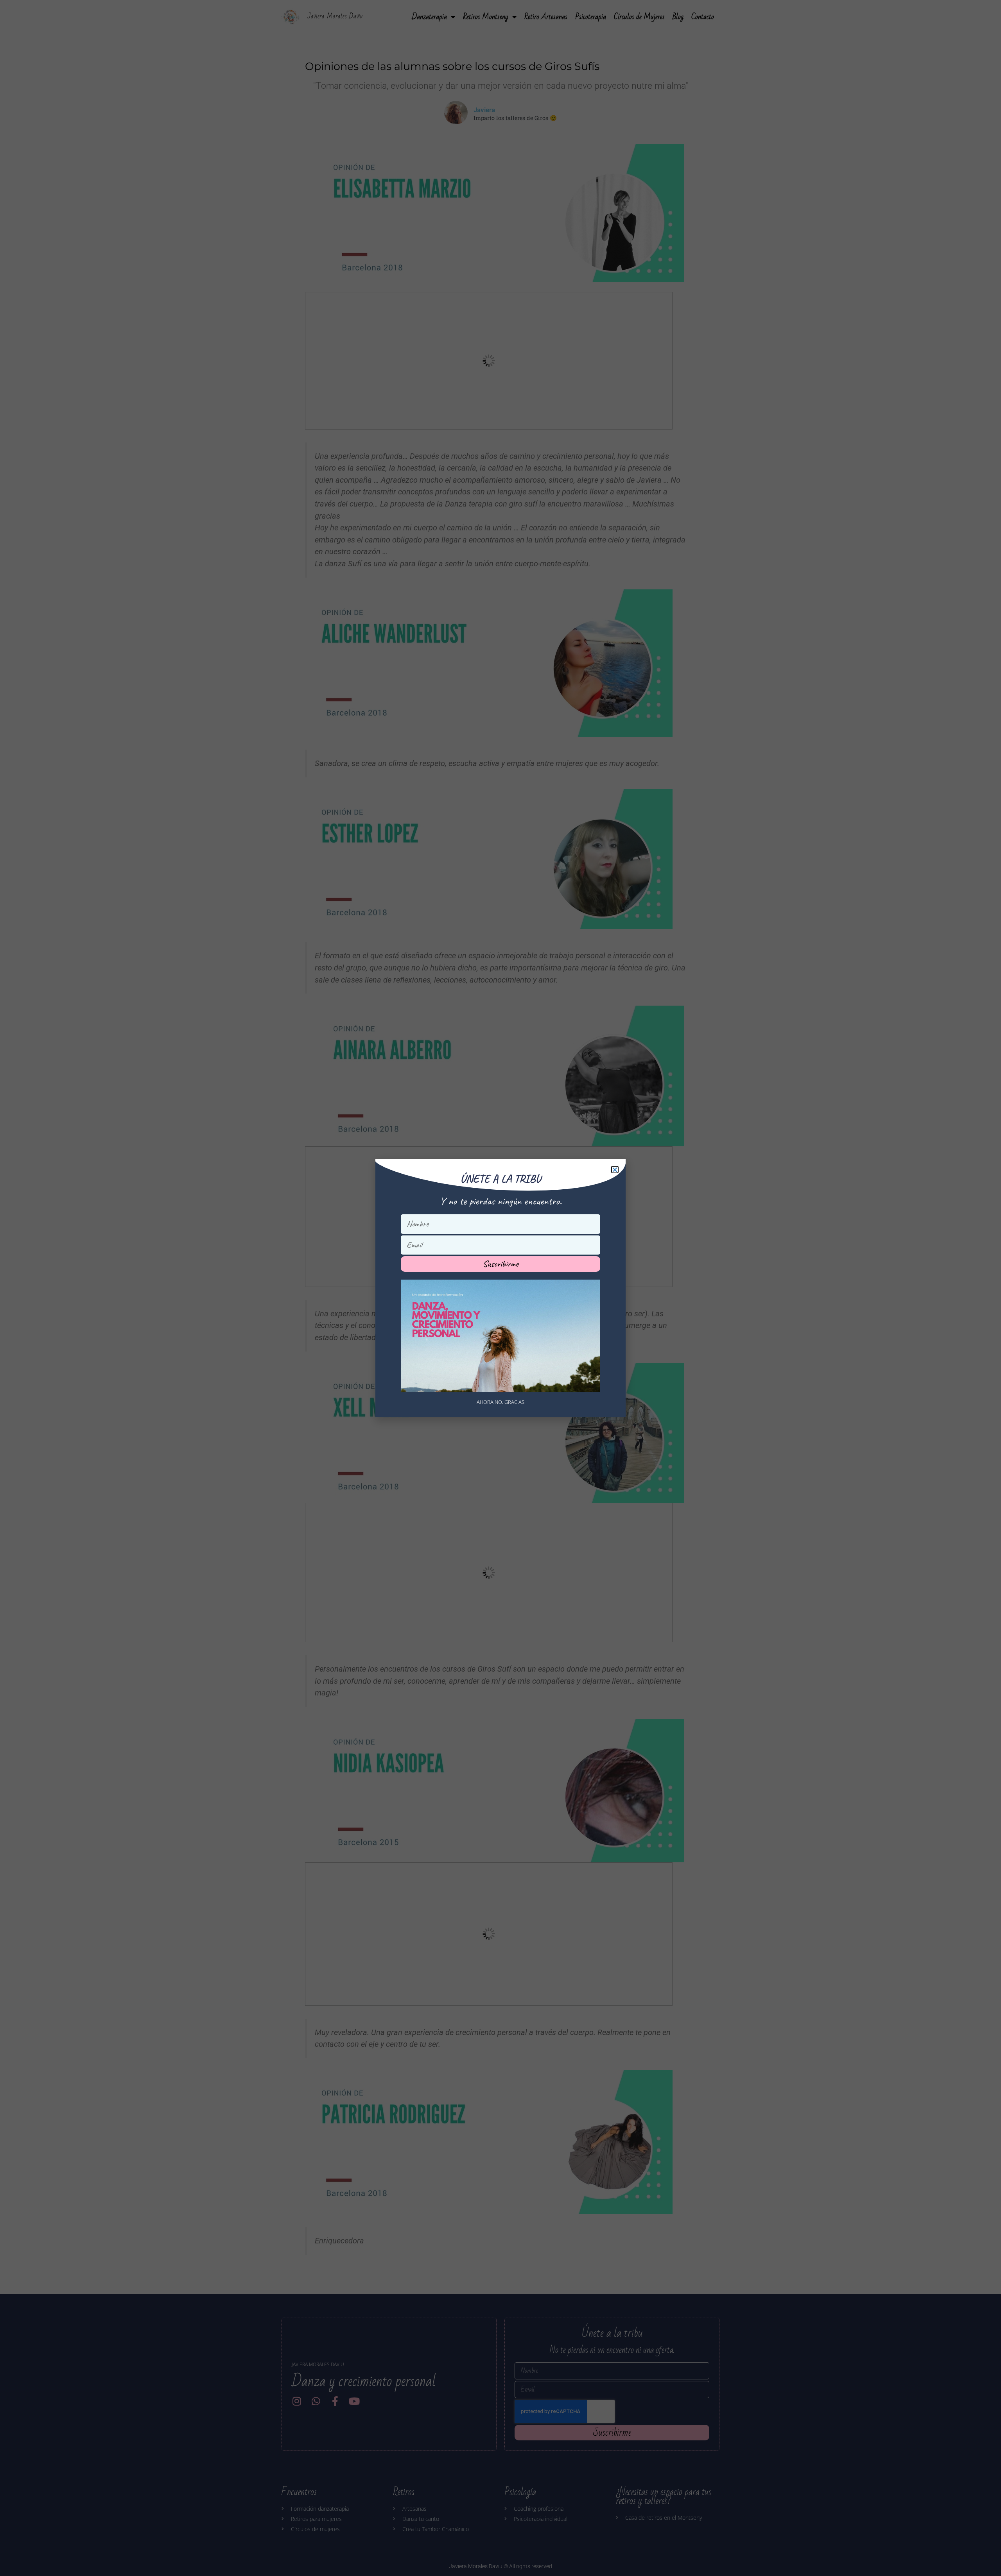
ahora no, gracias (500, 1402)
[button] (615, 1170)
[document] (500, 1288)
